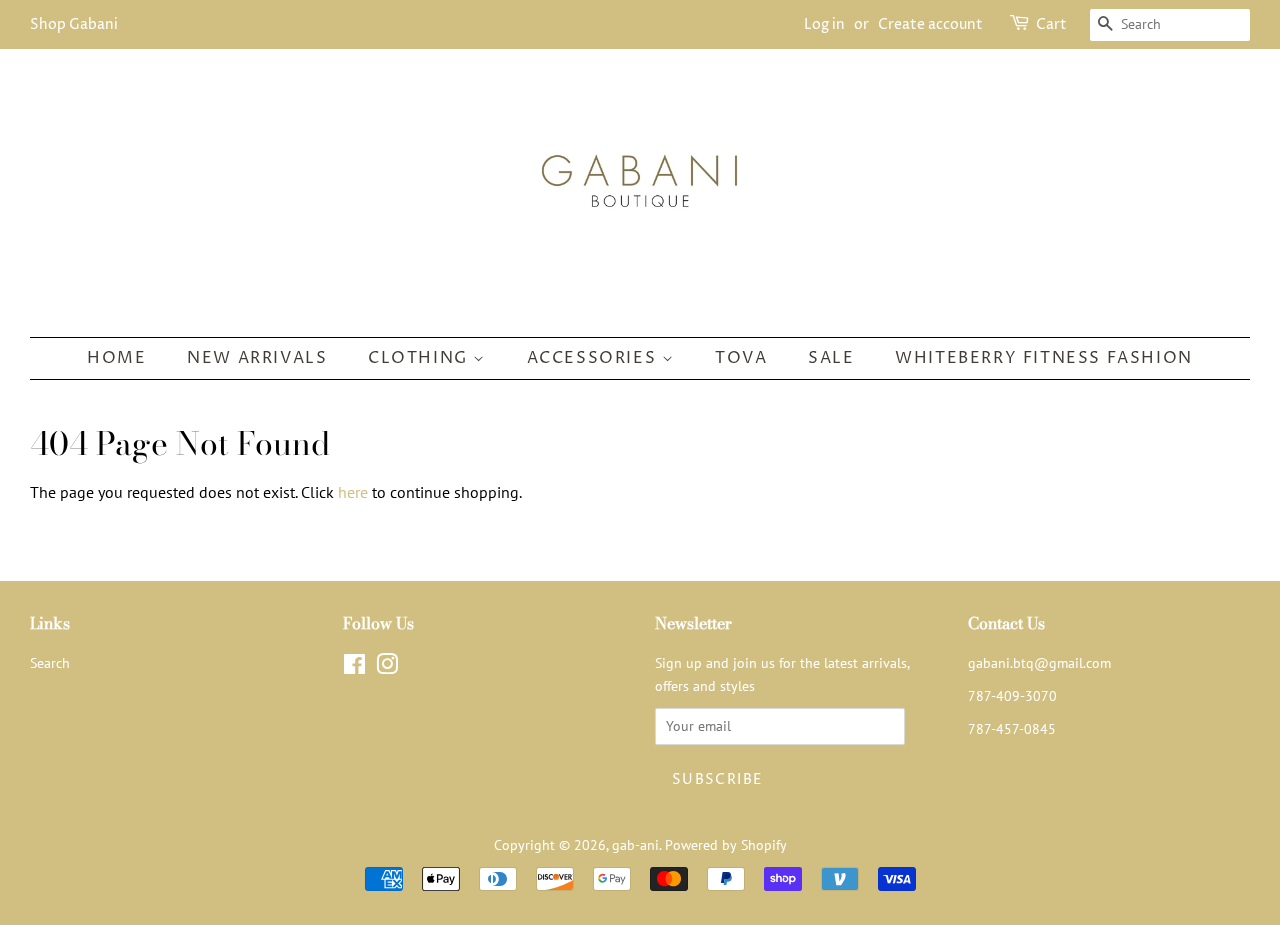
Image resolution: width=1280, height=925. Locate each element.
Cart (1051, 24)
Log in (824, 24)
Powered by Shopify (726, 845)
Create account (930, 24)
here (353, 492)
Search (50, 663)
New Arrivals (257, 358)
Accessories (594, 358)
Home (116, 358)
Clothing (420, 358)
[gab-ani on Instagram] (387, 668)
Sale (831, 358)
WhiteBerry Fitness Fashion (1044, 358)
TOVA (741, 358)
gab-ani (635, 845)
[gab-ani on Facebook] (354, 668)
